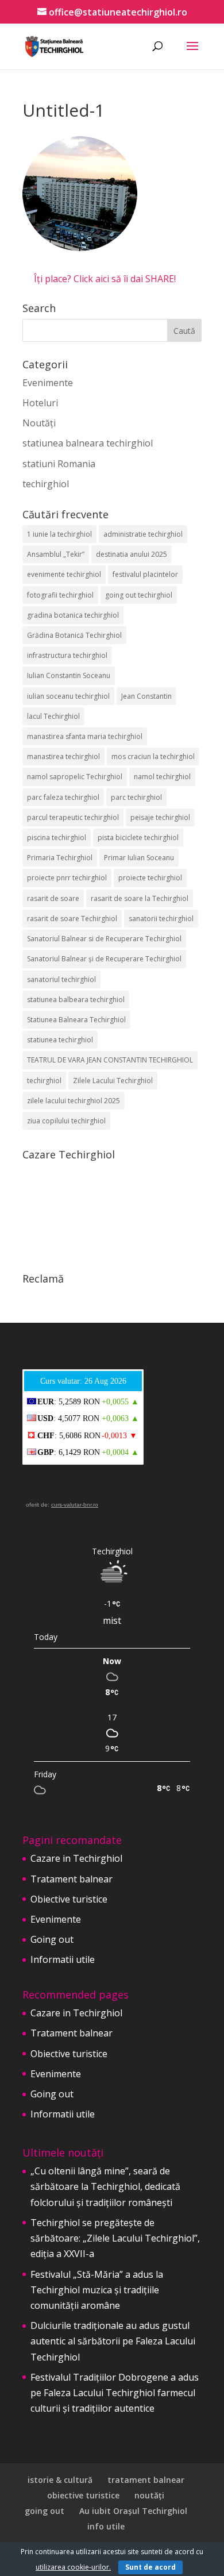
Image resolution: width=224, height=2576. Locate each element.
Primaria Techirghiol (60, 858)
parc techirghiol (136, 797)
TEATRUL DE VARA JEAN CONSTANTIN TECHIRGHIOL (110, 1060)
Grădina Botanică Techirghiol (74, 635)
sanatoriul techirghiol (61, 979)
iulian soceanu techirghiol (68, 696)
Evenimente (48, 383)
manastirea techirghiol (63, 756)
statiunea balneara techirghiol (88, 443)
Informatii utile (63, 1959)
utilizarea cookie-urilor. (73, 2567)
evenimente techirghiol (64, 574)
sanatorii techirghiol (161, 919)
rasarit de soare (53, 898)
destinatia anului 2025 (132, 554)
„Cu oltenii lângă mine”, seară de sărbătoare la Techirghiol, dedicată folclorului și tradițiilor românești (105, 2186)
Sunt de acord (150, 2567)
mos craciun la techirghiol (153, 756)
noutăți (149, 2495)
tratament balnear (146, 2480)
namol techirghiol (162, 777)
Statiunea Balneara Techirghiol (76, 1020)
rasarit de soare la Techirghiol (140, 898)
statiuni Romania (59, 464)
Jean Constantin (146, 696)
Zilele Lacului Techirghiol (113, 1081)
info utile (106, 2526)
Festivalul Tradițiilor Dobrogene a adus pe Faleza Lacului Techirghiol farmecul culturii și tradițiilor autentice (115, 2393)
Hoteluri (40, 403)
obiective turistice (83, 2495)
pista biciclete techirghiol (138, 838)
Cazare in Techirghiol (76, 1858)
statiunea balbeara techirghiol (76, 1000)
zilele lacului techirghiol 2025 (74, 1101)
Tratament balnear (72, 1879)
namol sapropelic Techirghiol (75, 777)
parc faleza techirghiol (63, 797)
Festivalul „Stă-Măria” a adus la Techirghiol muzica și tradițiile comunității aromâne (97, 2290)
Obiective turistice (69, 1899)
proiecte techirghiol (150, 878)
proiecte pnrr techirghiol (67, 878)
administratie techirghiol (143, 534)
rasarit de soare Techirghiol (72, 919)
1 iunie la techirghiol (59, 534)
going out (45, 2511)
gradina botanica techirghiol (73, 615)
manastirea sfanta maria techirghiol (85, 736)
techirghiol (46, 484)
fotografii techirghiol (60, 595)
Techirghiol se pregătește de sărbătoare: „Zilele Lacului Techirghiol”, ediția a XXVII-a (115, 2238)
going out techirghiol (139, 595)
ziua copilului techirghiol (66, 1121)
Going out (52, 1939)
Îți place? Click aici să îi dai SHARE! (105, 279)
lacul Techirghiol (53, 716)
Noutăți (39, 423)
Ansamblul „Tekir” (56, 554)
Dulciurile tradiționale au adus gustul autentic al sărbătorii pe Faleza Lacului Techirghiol (113, 2341)
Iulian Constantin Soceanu (69, 675)
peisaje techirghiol (160, 817)
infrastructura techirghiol (67, 655)
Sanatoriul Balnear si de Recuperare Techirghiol (104, 939)
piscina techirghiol (57, 838)
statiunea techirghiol (60, 1040)
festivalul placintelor (145, 574)
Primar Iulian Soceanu (139, 858)
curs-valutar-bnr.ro (75, 1505)
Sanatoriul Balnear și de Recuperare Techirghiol (104, 959)
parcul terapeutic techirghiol (73, 817)
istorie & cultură (60, 2480)
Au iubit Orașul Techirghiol (133, 2511)
